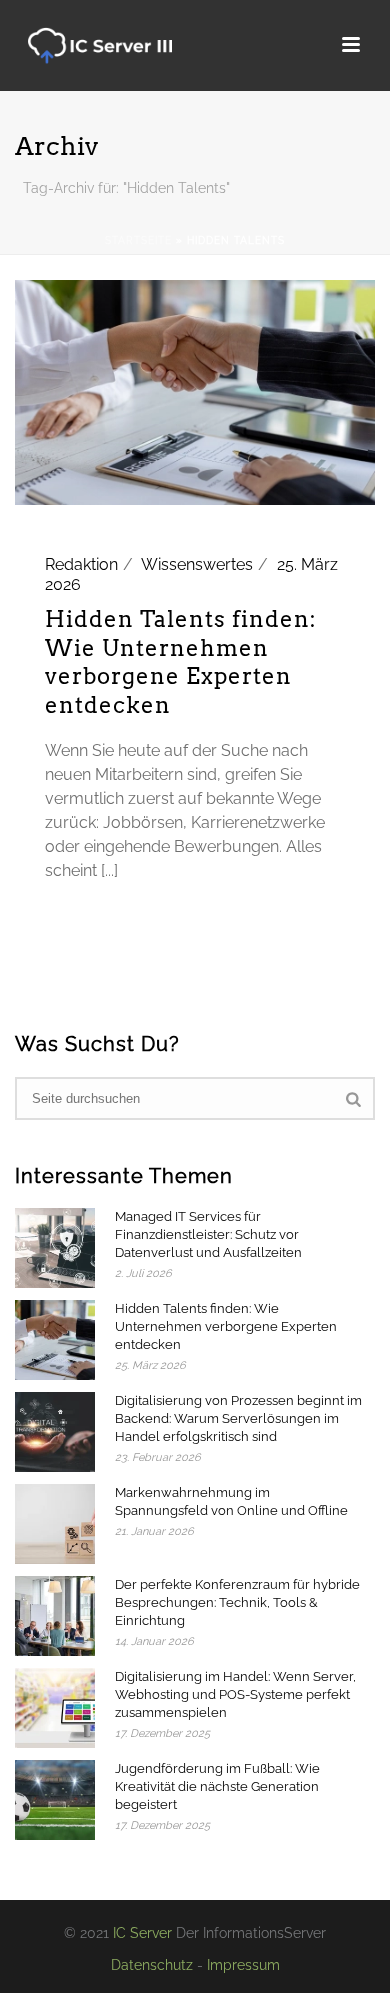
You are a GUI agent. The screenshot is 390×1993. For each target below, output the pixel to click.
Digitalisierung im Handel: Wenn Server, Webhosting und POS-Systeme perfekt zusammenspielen (235, 1694)
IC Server (142, 1933)
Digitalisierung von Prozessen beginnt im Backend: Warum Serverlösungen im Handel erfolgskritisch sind (238, 1418)
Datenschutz (152, 1965)
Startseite (138, 240)
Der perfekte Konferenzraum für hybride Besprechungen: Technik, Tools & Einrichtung (237, 1602)
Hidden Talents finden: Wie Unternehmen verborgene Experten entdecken (226, 1326)
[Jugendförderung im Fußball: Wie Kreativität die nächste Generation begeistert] (55, 1800)
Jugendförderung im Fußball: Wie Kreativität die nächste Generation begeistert (217, 1786)
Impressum (243, 1965)
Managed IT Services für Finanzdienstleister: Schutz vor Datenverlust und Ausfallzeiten (208, 1234)
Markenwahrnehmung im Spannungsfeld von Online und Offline (231, 1501)
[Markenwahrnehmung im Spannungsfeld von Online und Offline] (55, 1524)
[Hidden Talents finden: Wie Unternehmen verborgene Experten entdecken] (195, 391)
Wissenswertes (197, 564)
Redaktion (81, 564)
